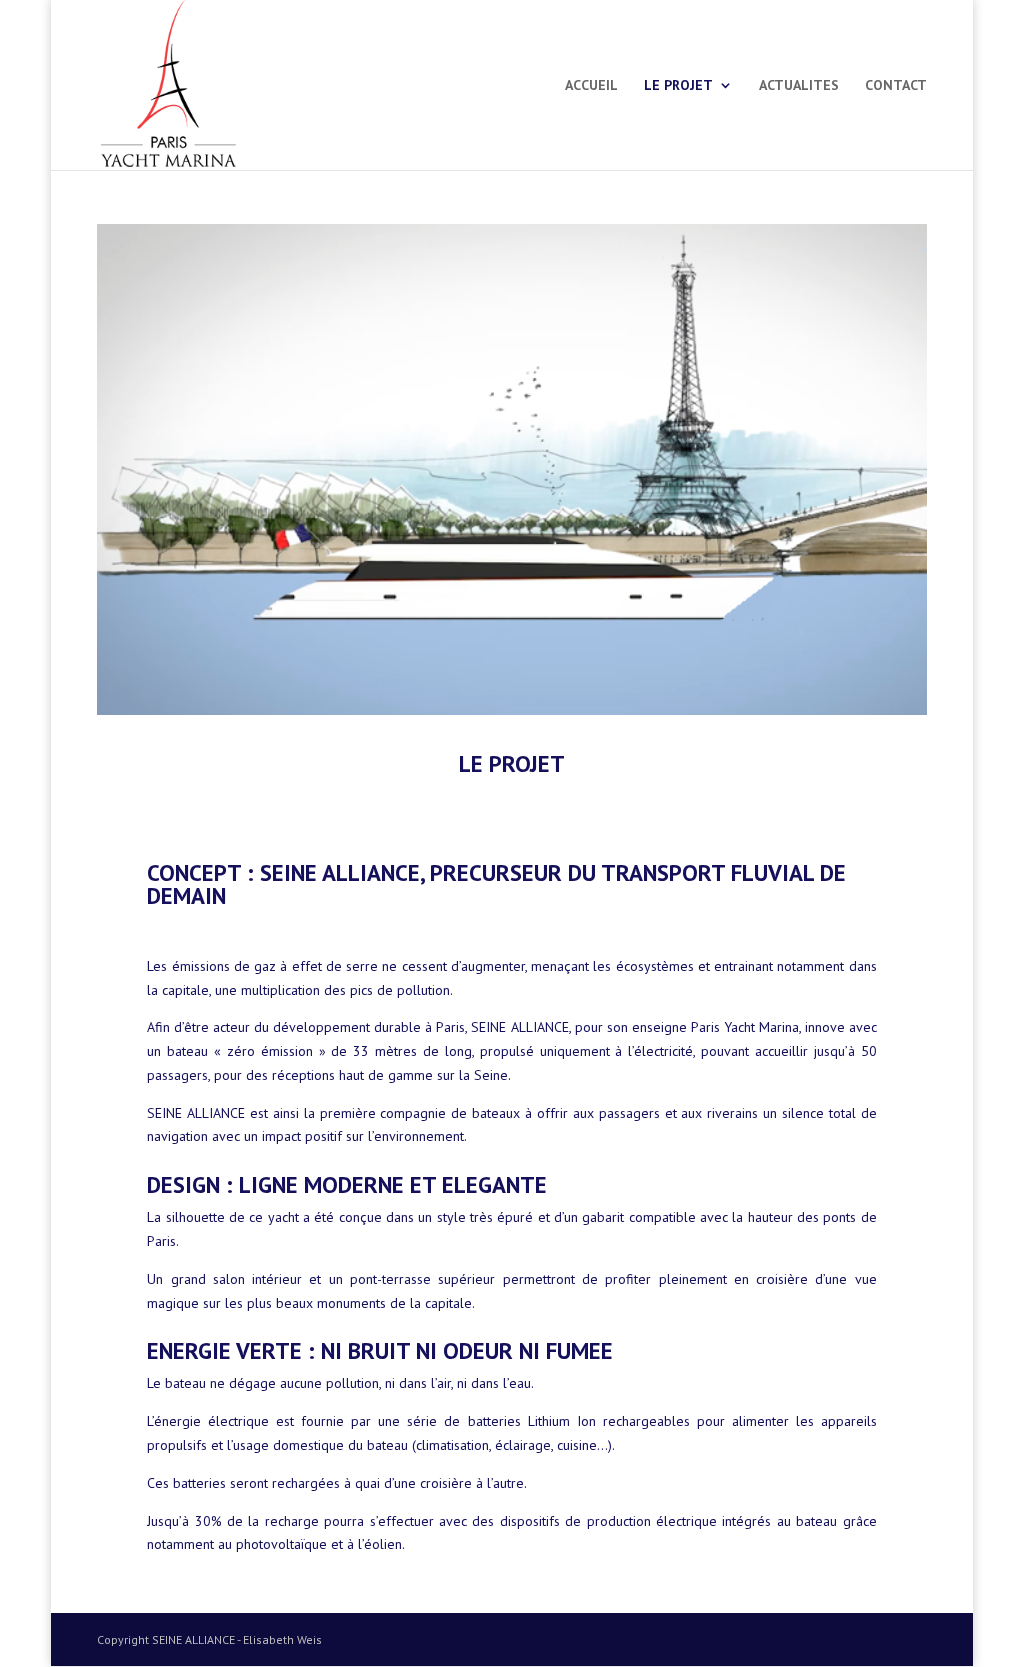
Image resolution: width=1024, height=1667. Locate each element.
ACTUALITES (799, 86)
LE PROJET (678, 86)
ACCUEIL (591, 86)
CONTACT (896, 86)
